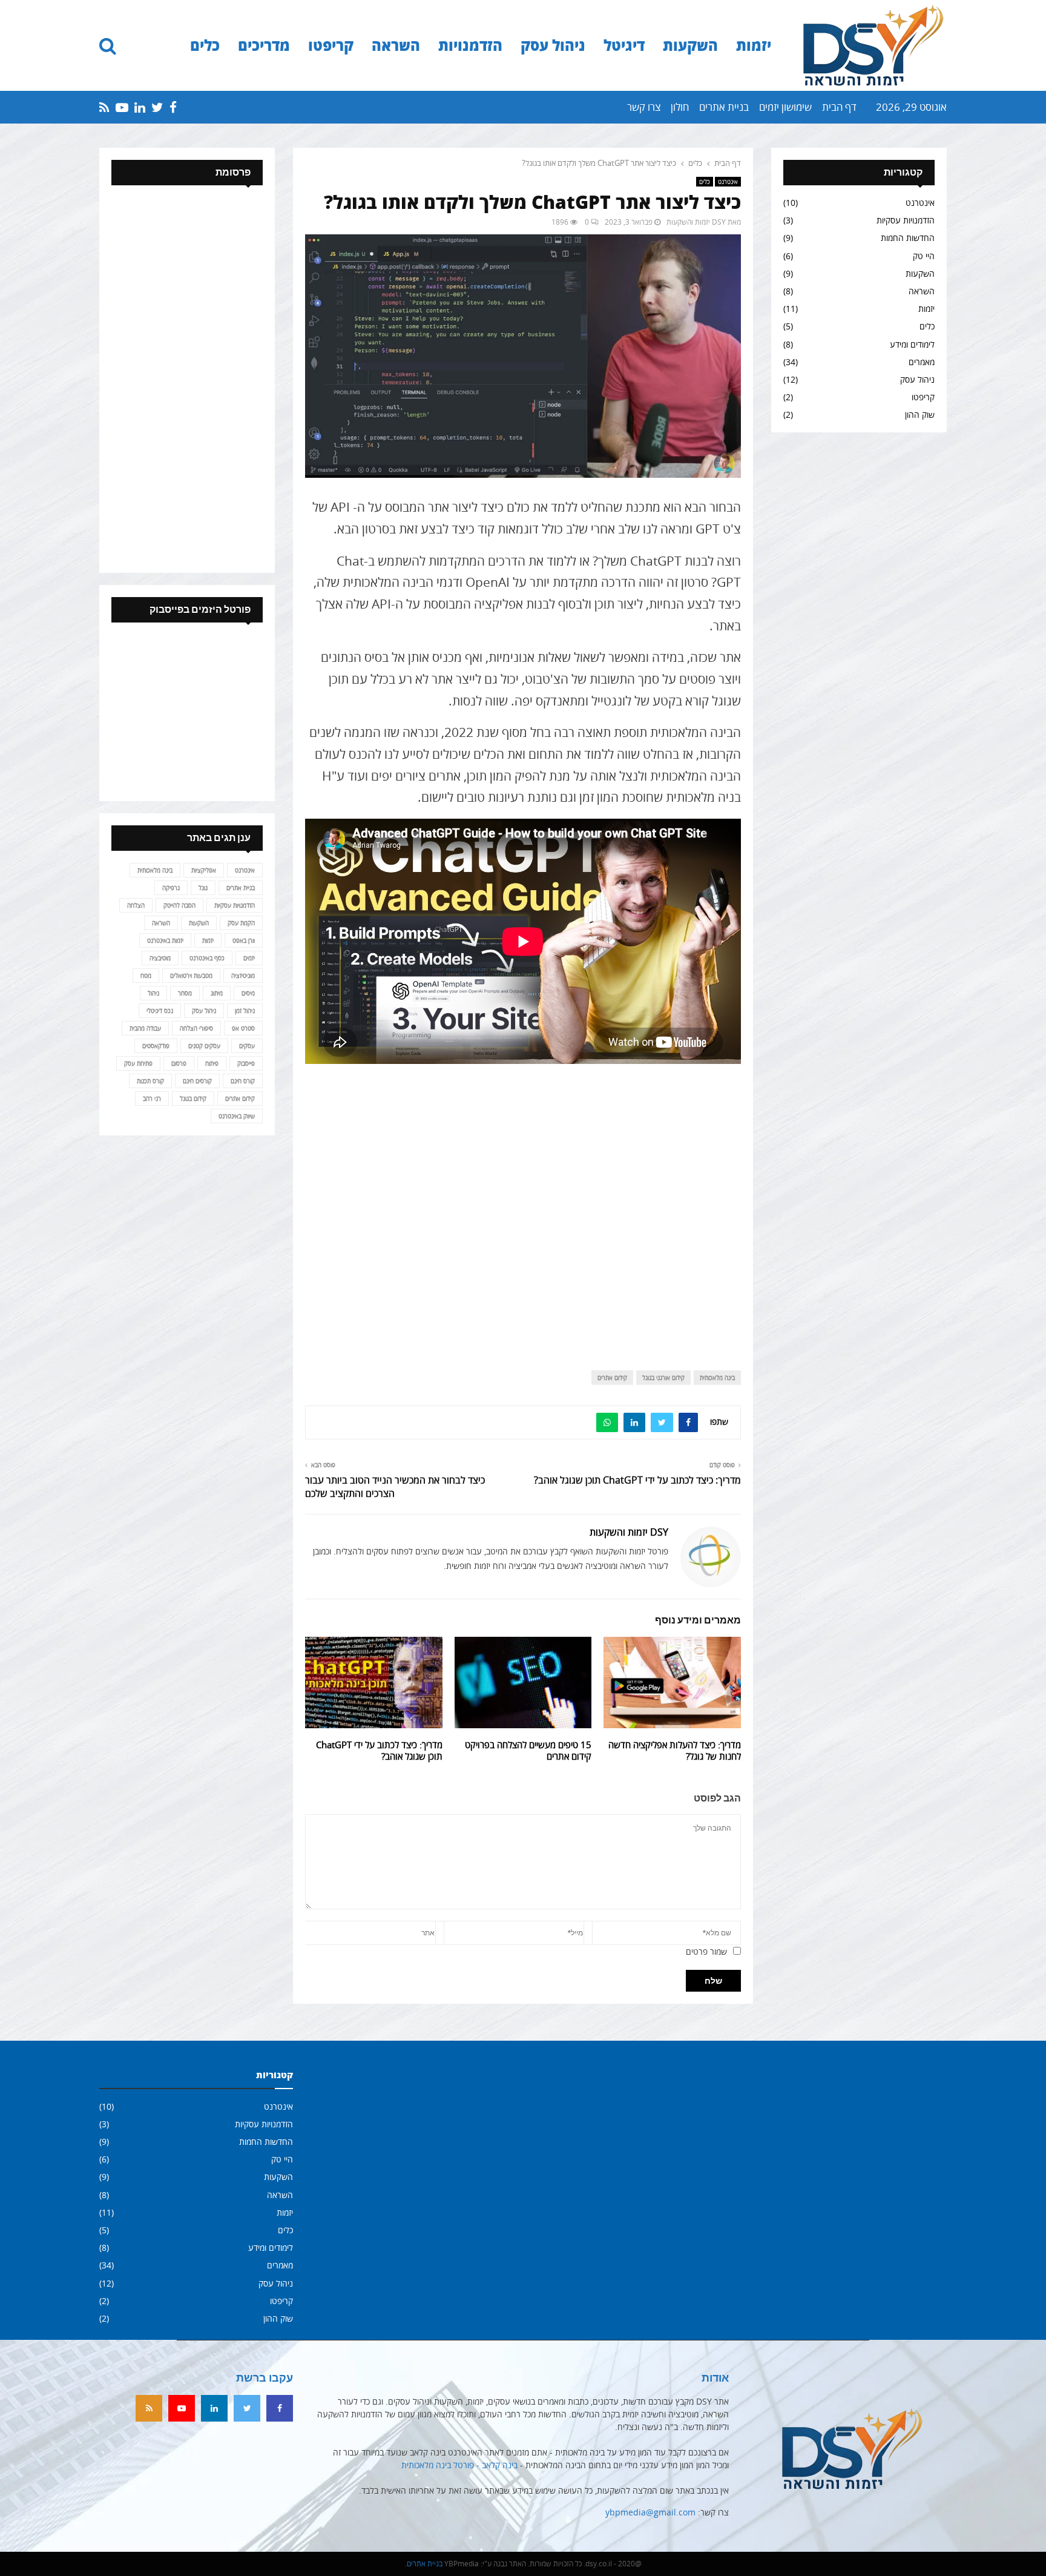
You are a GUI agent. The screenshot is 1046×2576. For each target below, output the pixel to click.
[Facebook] (280, 2408)
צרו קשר (644, 107)
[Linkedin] (214, 2408)
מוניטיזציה (243, 976)
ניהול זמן (245, 1011)
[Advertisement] (523, 1207)
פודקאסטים (156, 1046)
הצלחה (136, 905)
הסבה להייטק (179, 905)
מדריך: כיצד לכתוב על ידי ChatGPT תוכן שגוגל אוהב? (637, 1480)
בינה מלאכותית (717, 1378)
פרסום (179, 1063)
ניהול (153, 993)
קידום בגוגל (193, 1098)
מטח (146, 976)
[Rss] (149, 2408)
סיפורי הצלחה (196, 1028)
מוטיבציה (160, 958)
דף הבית (839, 107)
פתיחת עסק (138, 1063)
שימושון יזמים (785, 107)
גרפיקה (171, 888)
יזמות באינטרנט (165, 940)
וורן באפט (244, 940)
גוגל (203, 888)
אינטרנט (728, 182)
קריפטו (331, 45)
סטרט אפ (243, 1028)
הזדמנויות (470, 45)
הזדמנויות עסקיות (906, 220)
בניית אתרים (724, 107)
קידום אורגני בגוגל (663, 1378)
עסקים (247, 1046)
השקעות (690, 45)
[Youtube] (182, 2408)
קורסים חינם (197, 1081)
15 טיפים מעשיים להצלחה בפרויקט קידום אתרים (528, 1751)
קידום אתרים (612, 1378)
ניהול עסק (553, 45)
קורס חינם (243, 1081)
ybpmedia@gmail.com (650, 2512)
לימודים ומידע (912, 344)
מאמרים (922, 362)
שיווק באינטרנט (237, 1116)
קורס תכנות (150, 1081)
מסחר (185, 993)
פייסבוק (246, 1063)
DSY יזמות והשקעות (696, 222)
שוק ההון (920, 414)
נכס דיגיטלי (160, 1011)
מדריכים (264, 45)
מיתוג (217, 993)
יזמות (754, 45)
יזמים (249, 958)
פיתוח (212, 1063)
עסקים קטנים (204, 1046)
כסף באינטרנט (207, 958)
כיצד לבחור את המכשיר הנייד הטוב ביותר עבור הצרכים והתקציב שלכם (395, 1486)
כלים (205, 45)
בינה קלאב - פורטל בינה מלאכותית (459, 2465)
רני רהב (152, 1098)
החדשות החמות (908, 238)
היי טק (924, 256)
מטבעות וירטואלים (191, 976)
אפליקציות (204, 870)
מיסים (248, 993)
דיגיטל (624, 45)
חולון (680, 107)
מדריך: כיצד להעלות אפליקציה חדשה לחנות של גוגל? (675, 1751)
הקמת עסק (241, 923)
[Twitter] (247, 2408)
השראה (396, 45)
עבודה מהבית (145, 1028)
